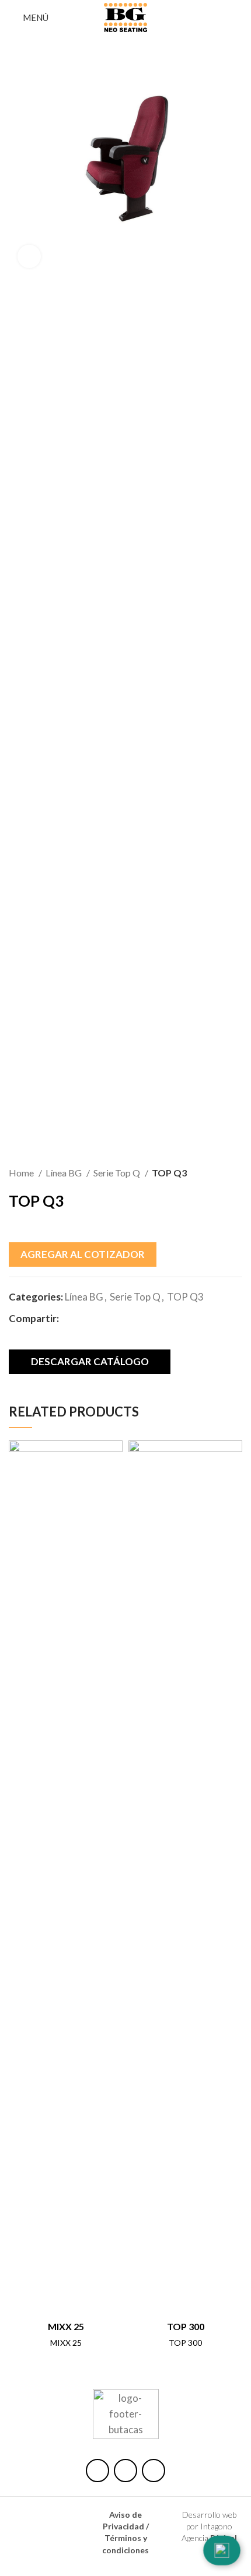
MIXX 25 (66, 2326)
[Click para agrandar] (29, 256)
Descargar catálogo (90, 1361)
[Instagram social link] (125, 2471)
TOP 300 (186, 2326)
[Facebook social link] (69, 1319)
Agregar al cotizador (83, 1254)
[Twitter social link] (82, 1319)
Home (22, 1173)
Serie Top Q (118, 1173)
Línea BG (65, 1173)
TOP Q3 (169, 1173)
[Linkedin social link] (95, 1319)
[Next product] (236, 1173)
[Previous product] (213, 1173)
